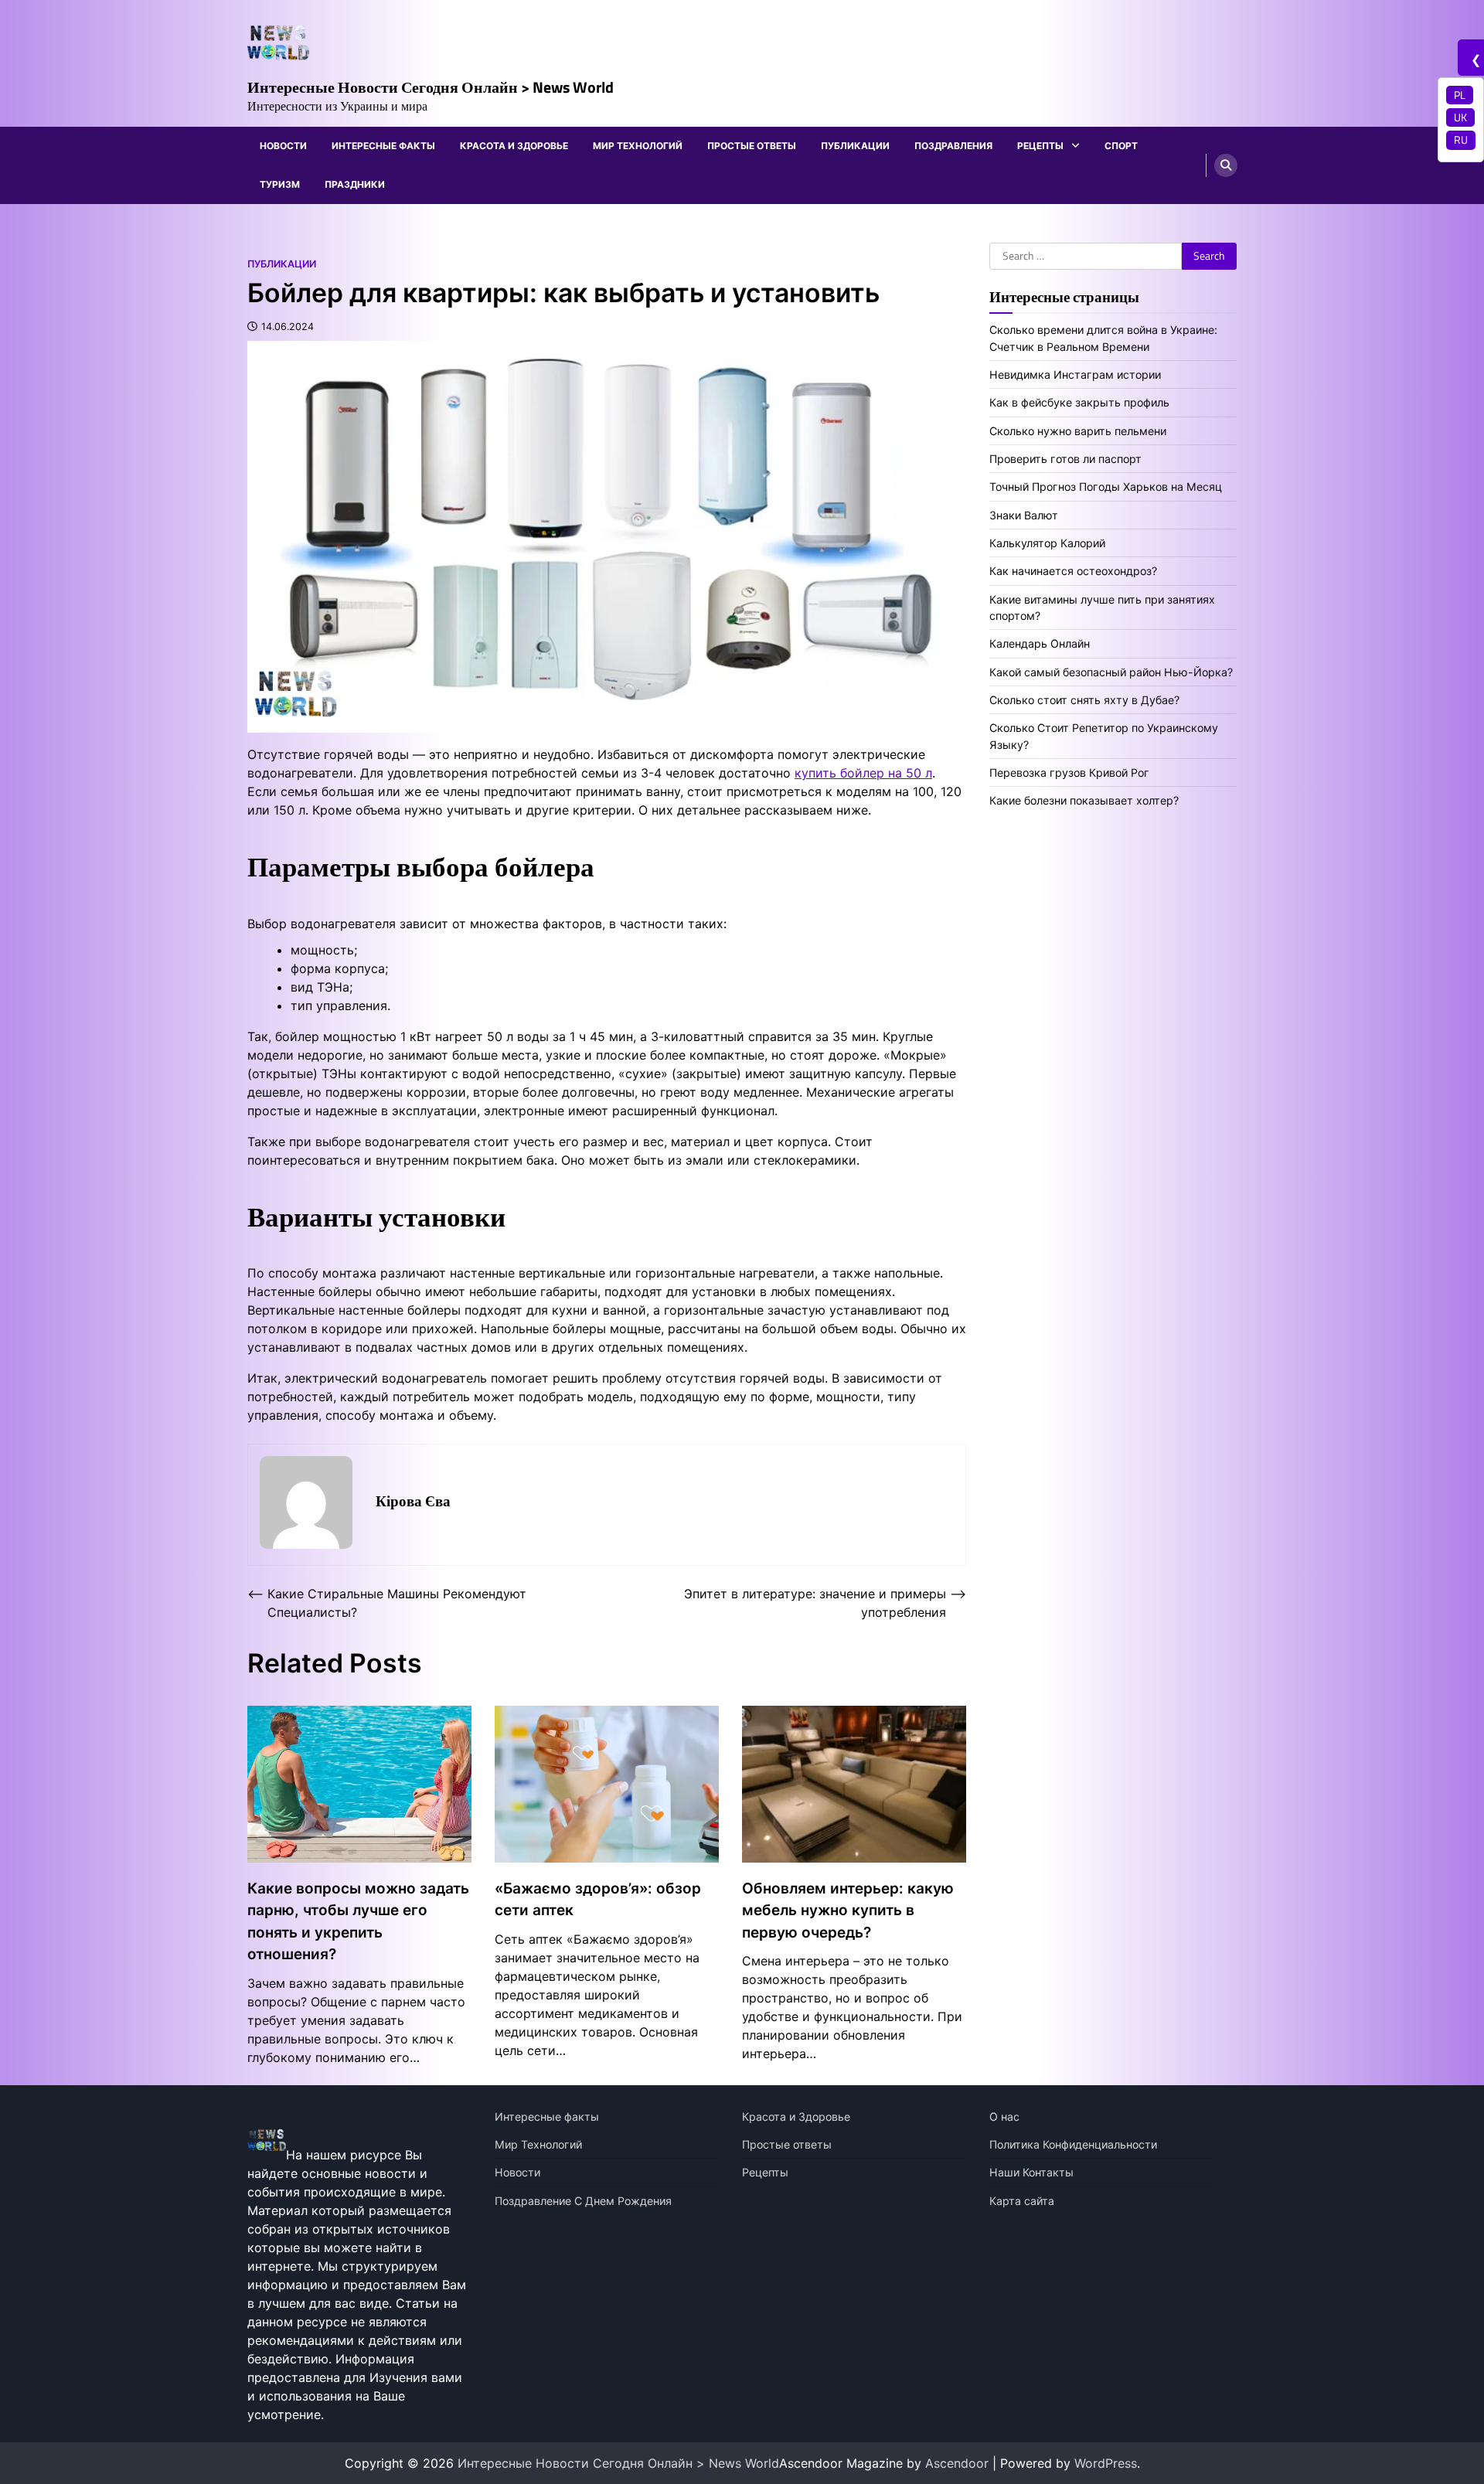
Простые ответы (752, 146)
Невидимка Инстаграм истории (1075, 374)
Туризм (280, 184)
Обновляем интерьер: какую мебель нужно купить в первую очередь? (848, 1911)
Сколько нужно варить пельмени (1078, 431)
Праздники (355, 184)
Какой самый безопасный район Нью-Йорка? (1111, 672)
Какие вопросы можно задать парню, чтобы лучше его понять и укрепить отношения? (358, 1922)
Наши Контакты (1031, 2172)
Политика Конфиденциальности (1073, 2144)
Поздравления (953, 146)
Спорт (1121, 146)
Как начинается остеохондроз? (1073, 572)
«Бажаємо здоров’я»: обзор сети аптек (598, 1900)
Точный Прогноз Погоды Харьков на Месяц (1106, 487)
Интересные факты (383, 146)
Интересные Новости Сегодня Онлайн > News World (431, 87)
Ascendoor (957, 2463)
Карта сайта (1022, 2201)
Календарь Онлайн (1040, 644)
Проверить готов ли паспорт (1065, 459)
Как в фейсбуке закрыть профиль (1079, 402)
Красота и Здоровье (514, 146)
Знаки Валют (1024, 515)
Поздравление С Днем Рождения (583, 2201)
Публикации (855, 146)
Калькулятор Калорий (1047, 543)
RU (1461, 140)
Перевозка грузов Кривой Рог (1069, 772)
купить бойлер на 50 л (863, 773)
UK (1460, 117)
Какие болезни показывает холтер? (1084, 801)
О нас (1004, 2117)
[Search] (1226, 165)
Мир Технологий (638, 146)
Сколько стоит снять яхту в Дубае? (1084, 700)
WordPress (1106, 2463)
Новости (283, 146)
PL (1460, 95)
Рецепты (1040, 146)
